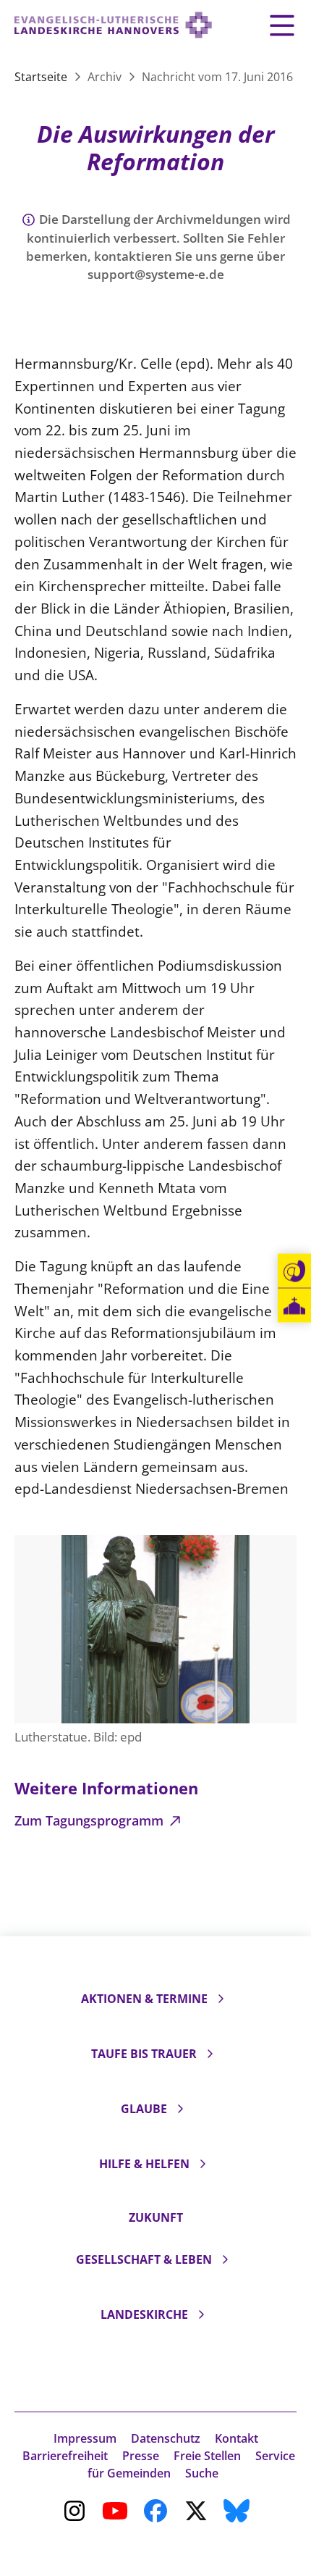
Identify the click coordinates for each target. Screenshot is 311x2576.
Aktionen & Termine (144, 1999)
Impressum (85, 2438)
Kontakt (237, 2438)
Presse (141, 2456)
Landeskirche (144, 2314)
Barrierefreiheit (65, 2456)
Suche (202, 2473)
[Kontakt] (294, 1271)
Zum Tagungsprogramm (91, 1820)
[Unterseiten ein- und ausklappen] (221, 1999)
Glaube (144, 2109)
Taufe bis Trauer (144, 2054)
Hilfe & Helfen (144, 2164)
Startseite (42, 77)
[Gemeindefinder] (294, 1306)
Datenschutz (166, 2438)
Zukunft (156, 2217)
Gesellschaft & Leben (144, 2259)
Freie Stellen (207, 2456)
